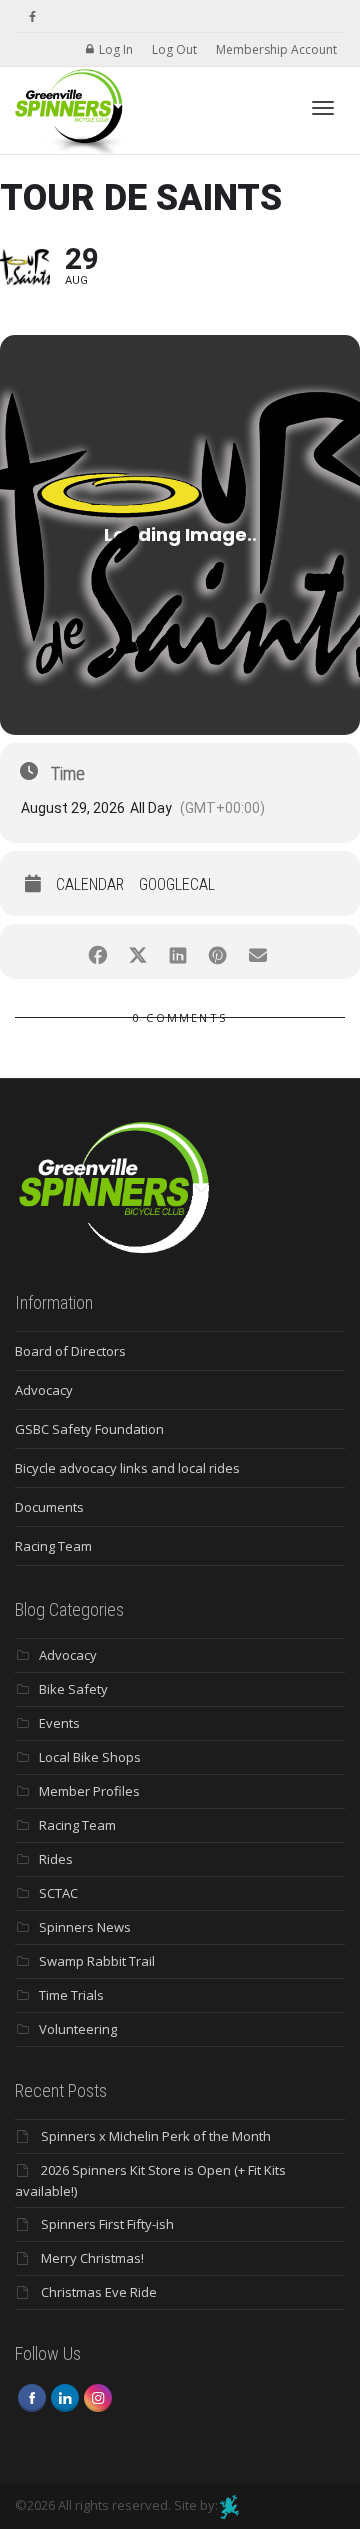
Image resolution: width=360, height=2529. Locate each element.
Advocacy (44, 1390)
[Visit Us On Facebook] (31, 2396)
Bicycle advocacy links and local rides (127, 1468)
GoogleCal (177, 885)
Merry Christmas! (92, 2258)
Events (59, 1723)
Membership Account (276, 49)
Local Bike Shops (90, 1757)
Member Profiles (89, 1791)
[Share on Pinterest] (217, 951)
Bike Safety (73, 1689)
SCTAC (58, 1893)
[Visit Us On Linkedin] (64, 2396)
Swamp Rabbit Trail (97, 1961)
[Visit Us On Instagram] (97, 2396)
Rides (56, 1859)
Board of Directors (70, 1351)
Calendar (90, 885)
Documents (49, 1507)
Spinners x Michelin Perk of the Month (156, 2136)
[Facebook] (32, 16)
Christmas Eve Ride (99, 2292)
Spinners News (85, 1927)
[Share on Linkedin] (177, 951)
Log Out (174, 49)
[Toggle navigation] (323, 108)
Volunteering (78, 2029)
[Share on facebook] (97, 951)
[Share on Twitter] (137, 951)
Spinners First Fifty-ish (107, 2224)
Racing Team (53, 1546)
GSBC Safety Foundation (89, 1429)
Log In (116, 49)
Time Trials (71, 1995)
